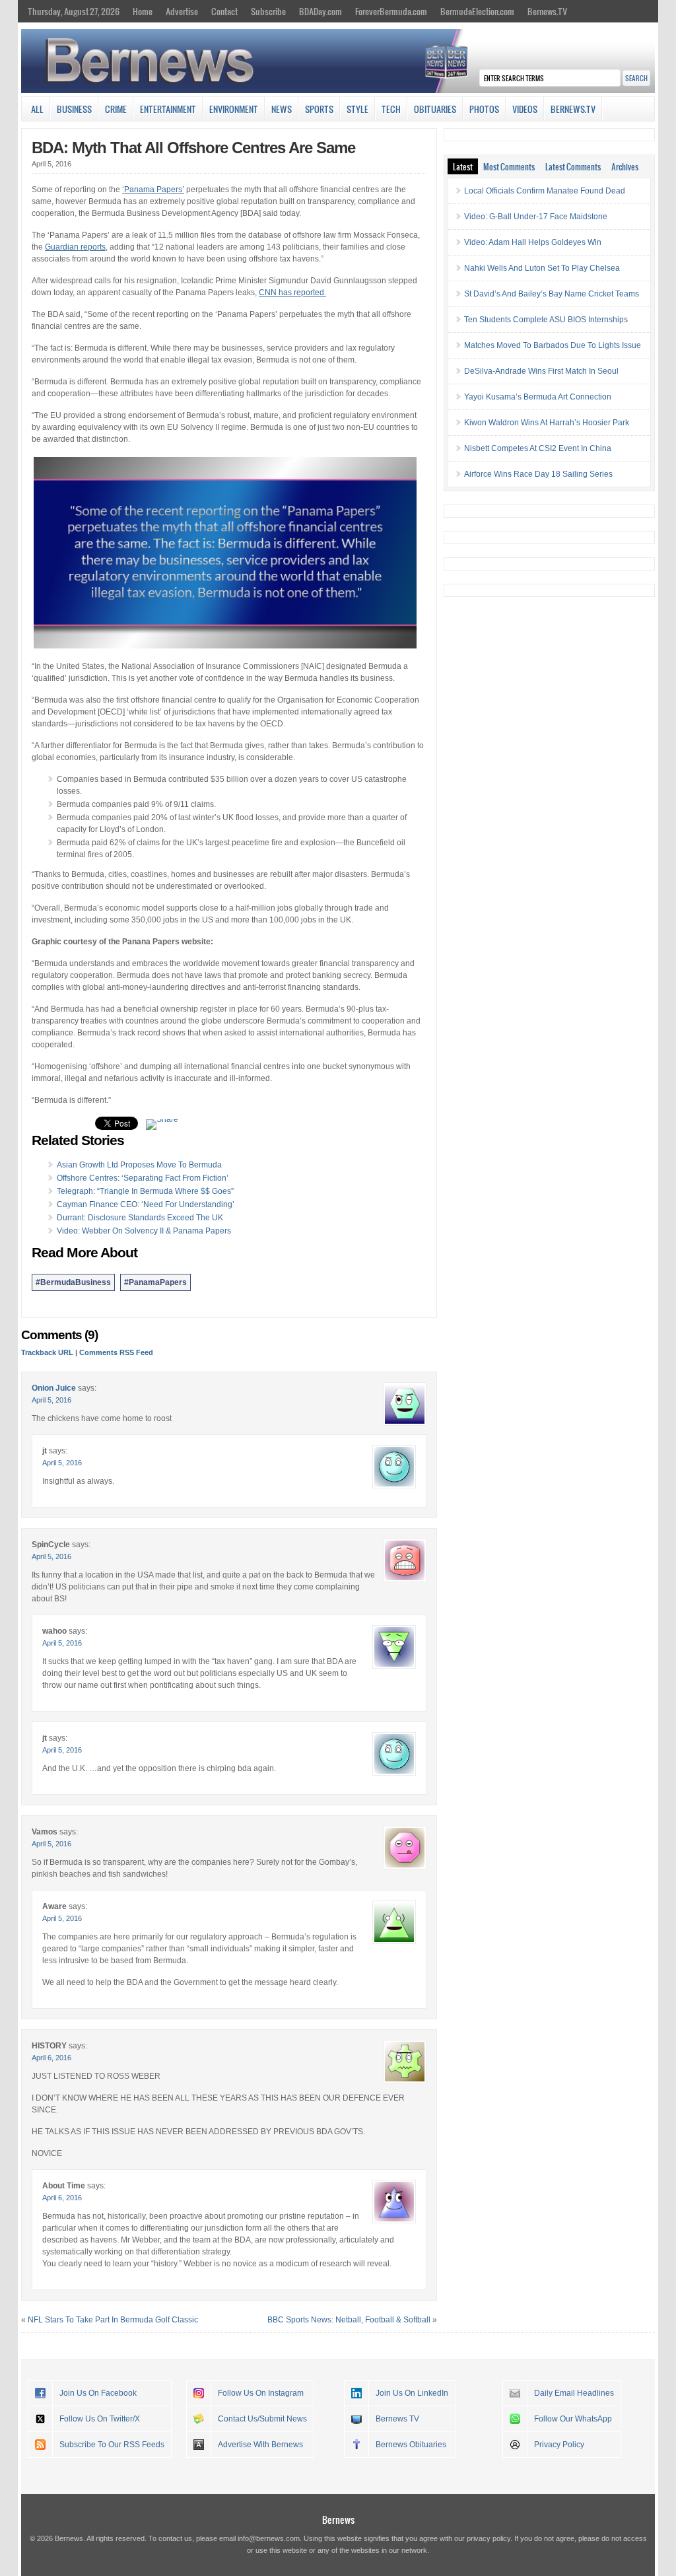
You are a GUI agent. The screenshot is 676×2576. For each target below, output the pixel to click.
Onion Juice (54, 1388)
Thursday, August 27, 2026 (74, 11)
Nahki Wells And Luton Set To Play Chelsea (542, 268)
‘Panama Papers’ (153, 190)
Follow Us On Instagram (261, 2393)
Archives (625, 166)
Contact (224, 11)
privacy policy (489, 2538)
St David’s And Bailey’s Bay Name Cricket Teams (552, 294)
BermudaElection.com (477, 11)
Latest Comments (573, 166)
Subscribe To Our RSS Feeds (112, 2445)
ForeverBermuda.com (391, 11)
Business (74, 109)
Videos (525, 109)
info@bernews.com (269, 2538)
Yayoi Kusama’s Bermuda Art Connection (538, 397)
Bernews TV (397, 2419)
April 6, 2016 (51, 2058)
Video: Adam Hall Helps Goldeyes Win (533, 242)
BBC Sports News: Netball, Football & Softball (349, 2320)
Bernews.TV (547, 11)
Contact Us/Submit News (262, 2419)
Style (357, 109)
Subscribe (268, 11)
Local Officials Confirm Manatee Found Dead (545, 191)
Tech (391, 109)
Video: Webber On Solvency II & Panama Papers (144, 1231)
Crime (116, 109)
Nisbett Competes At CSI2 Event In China (538, 448)
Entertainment (168, 109)
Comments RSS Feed (116, 1352)
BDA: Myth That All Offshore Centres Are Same (193, 148)
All (37, 109)
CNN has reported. (292, 293)
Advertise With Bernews (260, 2445)
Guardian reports (75, 247)
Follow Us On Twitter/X (100, 2419)
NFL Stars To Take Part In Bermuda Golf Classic (113, 2320)
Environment (234, 109)
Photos (484, 109)
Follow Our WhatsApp (573, 2419)
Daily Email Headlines (574, 2393)
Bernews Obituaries (411, 2445)
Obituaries (435, 109)
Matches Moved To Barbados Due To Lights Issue (553, 345)
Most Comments (509, 166)
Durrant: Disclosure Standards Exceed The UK (140, 1218)
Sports (319, 109)
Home (143, 11)
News (282, 109)
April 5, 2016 (51, 1400)
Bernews (338, 2520)
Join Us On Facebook (98, 2393)
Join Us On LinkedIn (412, 2393)
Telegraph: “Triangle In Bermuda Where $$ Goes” (145, 1191)
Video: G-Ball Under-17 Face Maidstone (536, 217)
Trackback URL (47, 1352)
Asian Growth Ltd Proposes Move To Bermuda (139, 1165)
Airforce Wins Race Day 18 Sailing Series (538, 474)
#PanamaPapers (155, 1282)
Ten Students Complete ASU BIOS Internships (546, 320)
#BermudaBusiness (73, 1282)
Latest (463, 166)
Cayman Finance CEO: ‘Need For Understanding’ (146, 1204)
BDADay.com (321, 11)
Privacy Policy (559, 2445)
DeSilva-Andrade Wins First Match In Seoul (541, 371)
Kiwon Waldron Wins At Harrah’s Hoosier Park (547, 423)
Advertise (182, 11)
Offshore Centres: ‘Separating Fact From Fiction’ (143, 1178)
